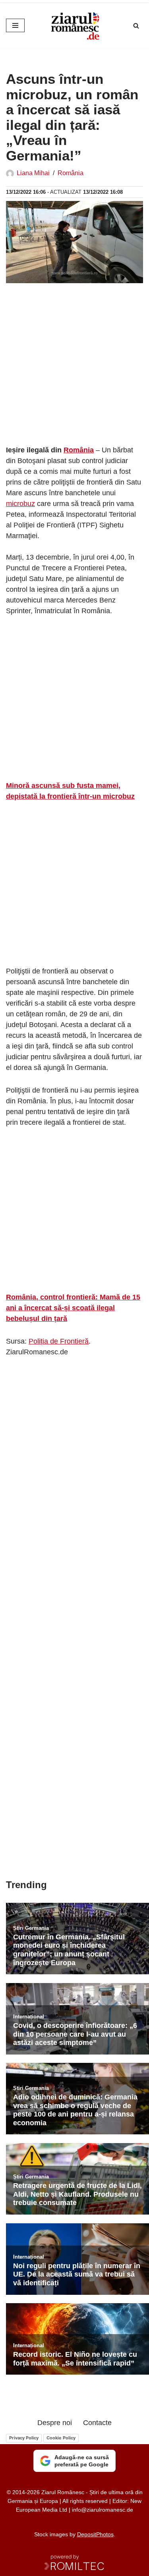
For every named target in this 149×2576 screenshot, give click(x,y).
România (71, 173)
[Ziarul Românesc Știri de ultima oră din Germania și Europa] (75, 25)
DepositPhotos (95, 2534)
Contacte (97, 2423)
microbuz (20, 504)
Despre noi (55, 2423)
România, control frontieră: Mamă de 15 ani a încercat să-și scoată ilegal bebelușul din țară (73, 1308)
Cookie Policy (61, 2438)
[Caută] (136, 26)
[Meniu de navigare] (15, 25)
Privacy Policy (24, 2438)
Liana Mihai (33, 173)
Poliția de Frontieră (59, 1341)
